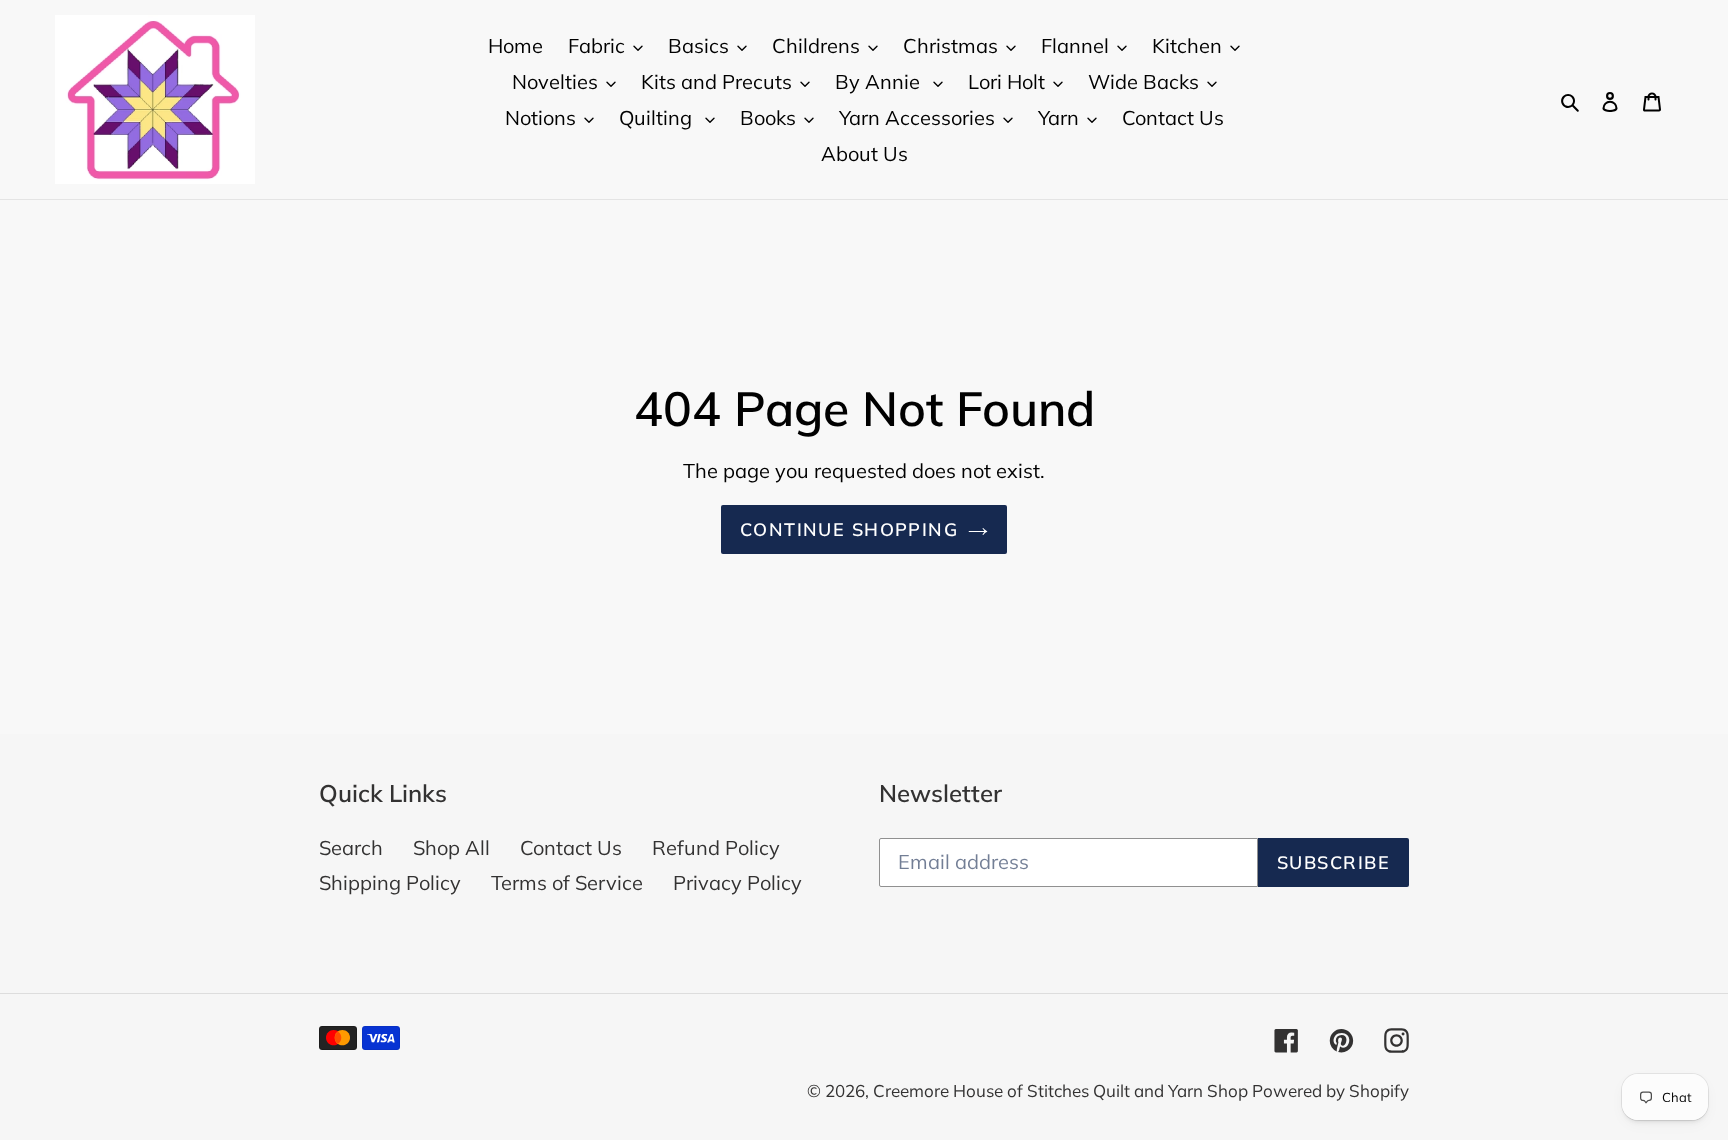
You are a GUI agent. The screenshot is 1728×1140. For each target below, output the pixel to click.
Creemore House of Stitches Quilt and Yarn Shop (1062, 1090)
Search (351, 847)
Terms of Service (567, 882)
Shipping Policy (390, 882)
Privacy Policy (737, 882)
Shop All (451, 847)
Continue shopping (849, 529)
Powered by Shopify (1330, 1090)
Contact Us (571, 847)
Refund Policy (716, 847)
